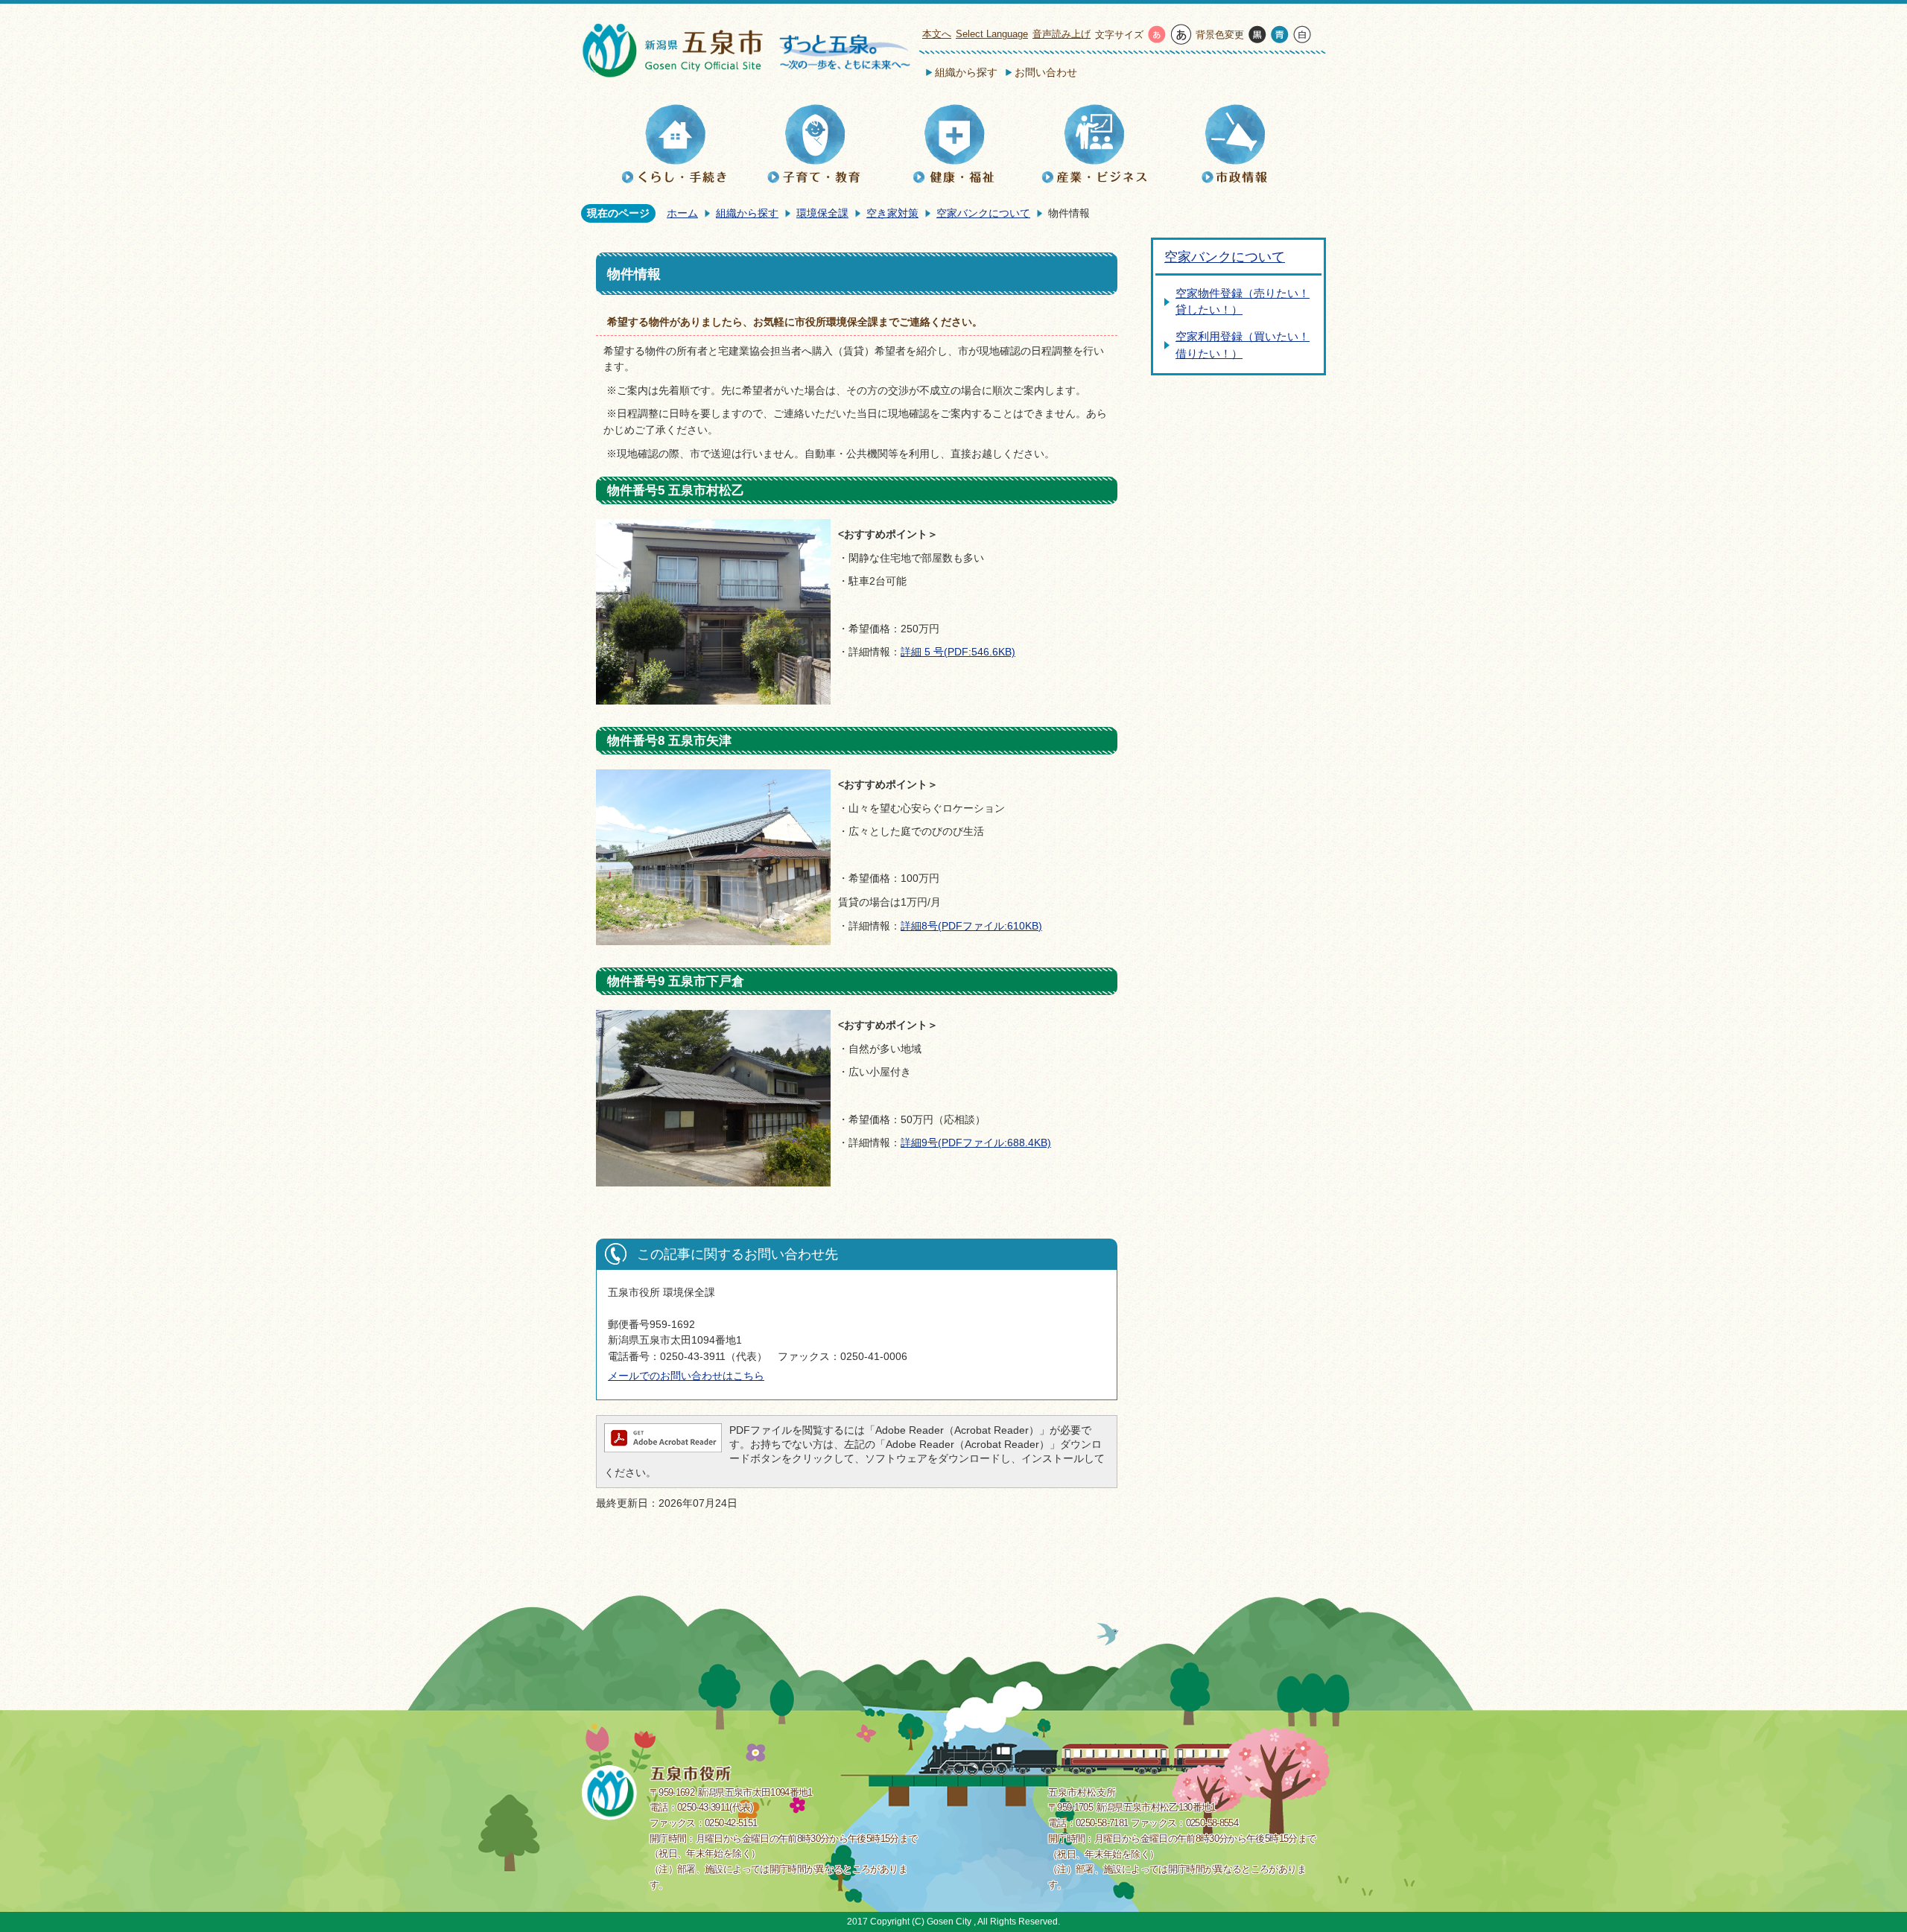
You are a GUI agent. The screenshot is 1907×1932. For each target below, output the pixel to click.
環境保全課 (822, 213)
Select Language (992, 34)
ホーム (682, 213)
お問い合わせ (1046, 72)
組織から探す (966, 72)
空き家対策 (892, 213)
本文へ (937, 34)
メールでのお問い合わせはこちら (686, 1376)
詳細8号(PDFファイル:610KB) (971, 926)
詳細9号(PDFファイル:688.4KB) (976, 1143)
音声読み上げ (1062, 34)
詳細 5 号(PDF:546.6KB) (958, 652)
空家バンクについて (983, 213)
